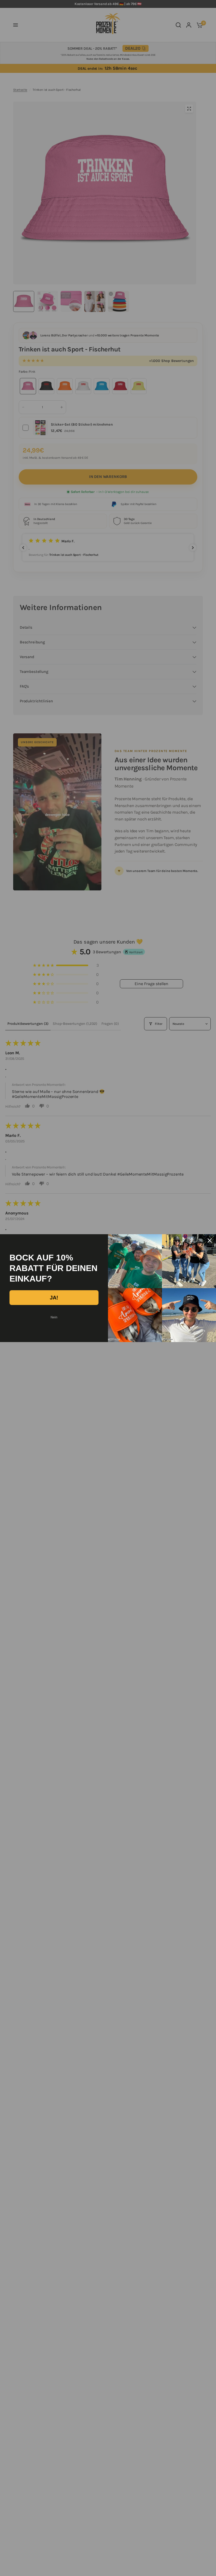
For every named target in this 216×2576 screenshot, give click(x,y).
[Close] (210, 1241)
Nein (54, 1317)
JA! (54, 1298)
